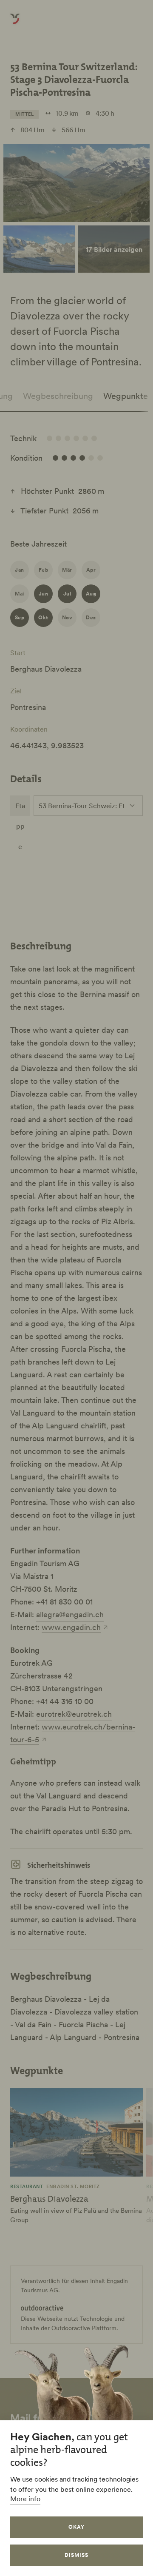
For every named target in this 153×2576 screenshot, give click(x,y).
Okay (76, 2527)
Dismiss (76, 2555)
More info (25, 2499)
